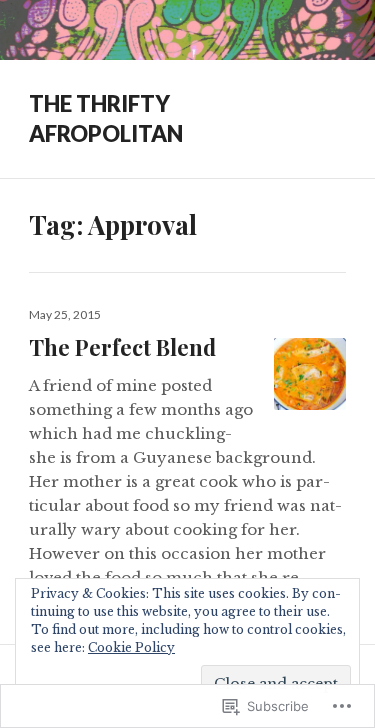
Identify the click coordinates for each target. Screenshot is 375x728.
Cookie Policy (131, 647)
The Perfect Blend (122, 347)
